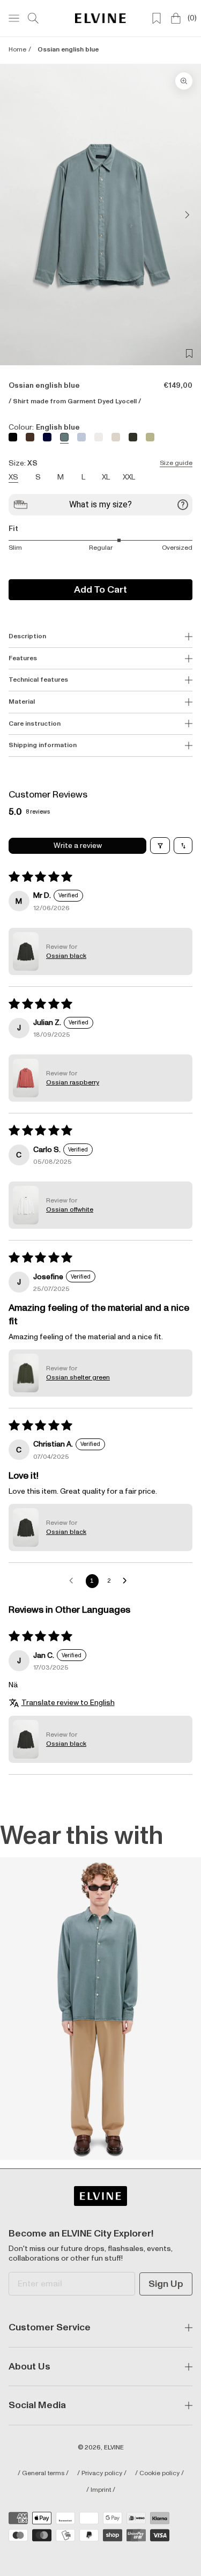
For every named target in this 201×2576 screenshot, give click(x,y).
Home (17, 50)
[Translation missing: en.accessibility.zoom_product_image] (184, 81)
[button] (26, 951)
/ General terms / (43, 2474)
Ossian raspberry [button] (73, 1083)
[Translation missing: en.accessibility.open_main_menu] (14, 18)
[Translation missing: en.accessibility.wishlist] (157, 18)
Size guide (176, 463)
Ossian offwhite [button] (70, 1210)
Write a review (78, 846)
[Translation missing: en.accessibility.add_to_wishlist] (189, 353)
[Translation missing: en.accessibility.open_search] (33, 18)
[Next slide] (184, 215)
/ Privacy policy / (102, 2474)
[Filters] (160, 846)
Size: (100, 463)
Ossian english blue (68, 50)
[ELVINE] (100, 18)
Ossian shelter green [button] (78, 1378)
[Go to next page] (128, 1581)
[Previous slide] (17, 215)
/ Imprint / (101, 2490)
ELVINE (114, 2448)
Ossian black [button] (66, 956)
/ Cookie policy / (159, 2474)
